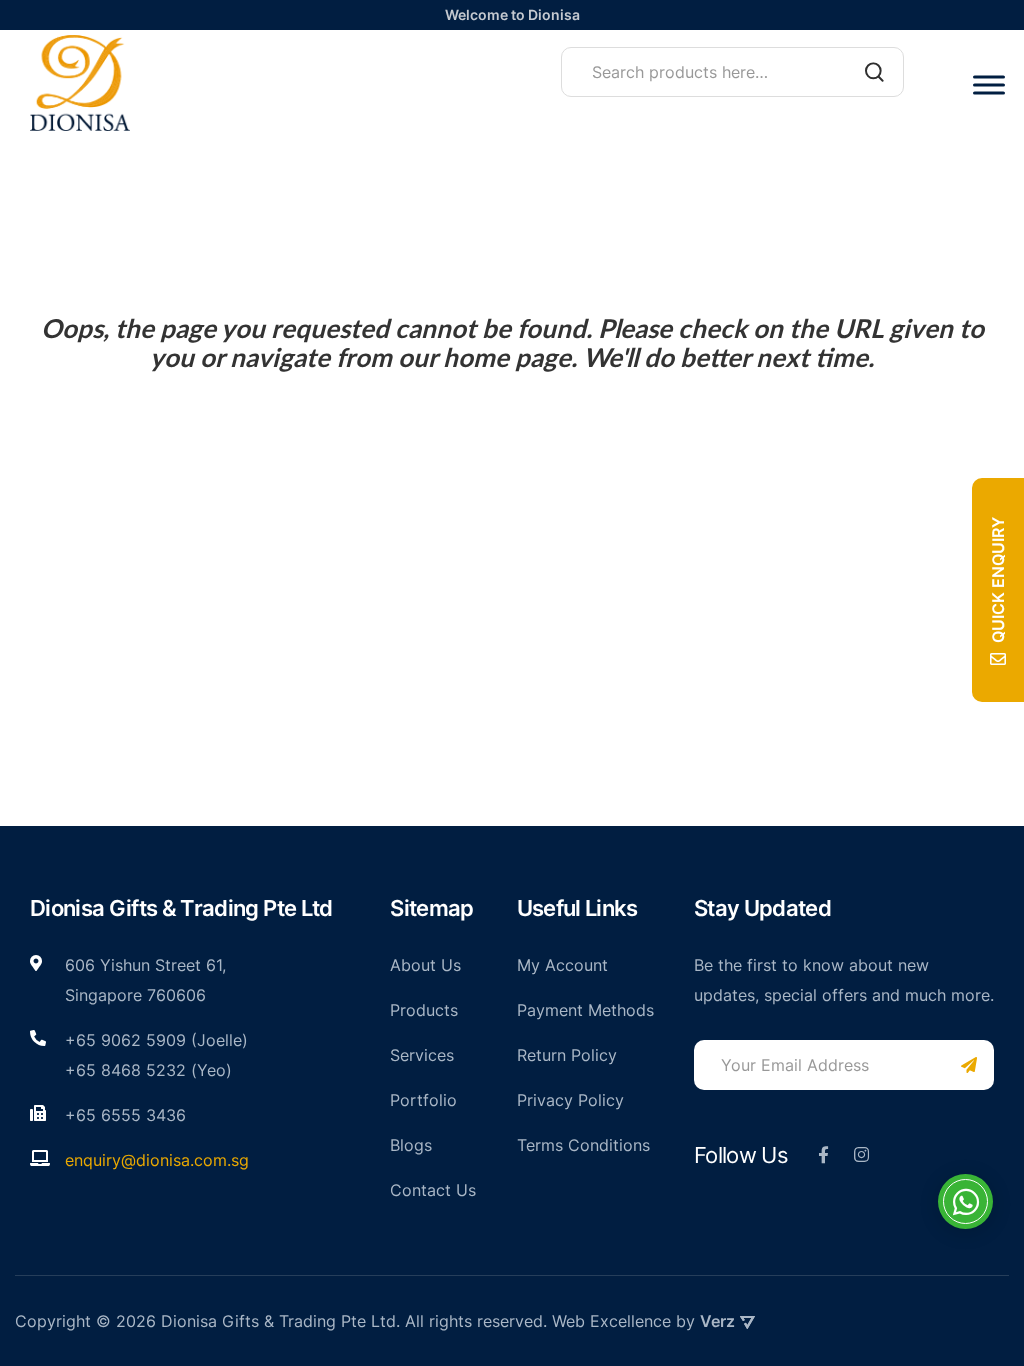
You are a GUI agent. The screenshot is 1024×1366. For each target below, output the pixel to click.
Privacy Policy (570, 1100)
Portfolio (423, 1100)
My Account (562, 965)
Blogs (411, 1145)
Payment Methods (585, 1010)
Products (424, 1010)
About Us (425, 965)
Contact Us (433, 1190)
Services (422, 1055)
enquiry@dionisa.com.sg (157, 1160)
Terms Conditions (583, 1145)
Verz (717, 1321)
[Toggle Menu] (989, 84)
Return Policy (567, 1055)
